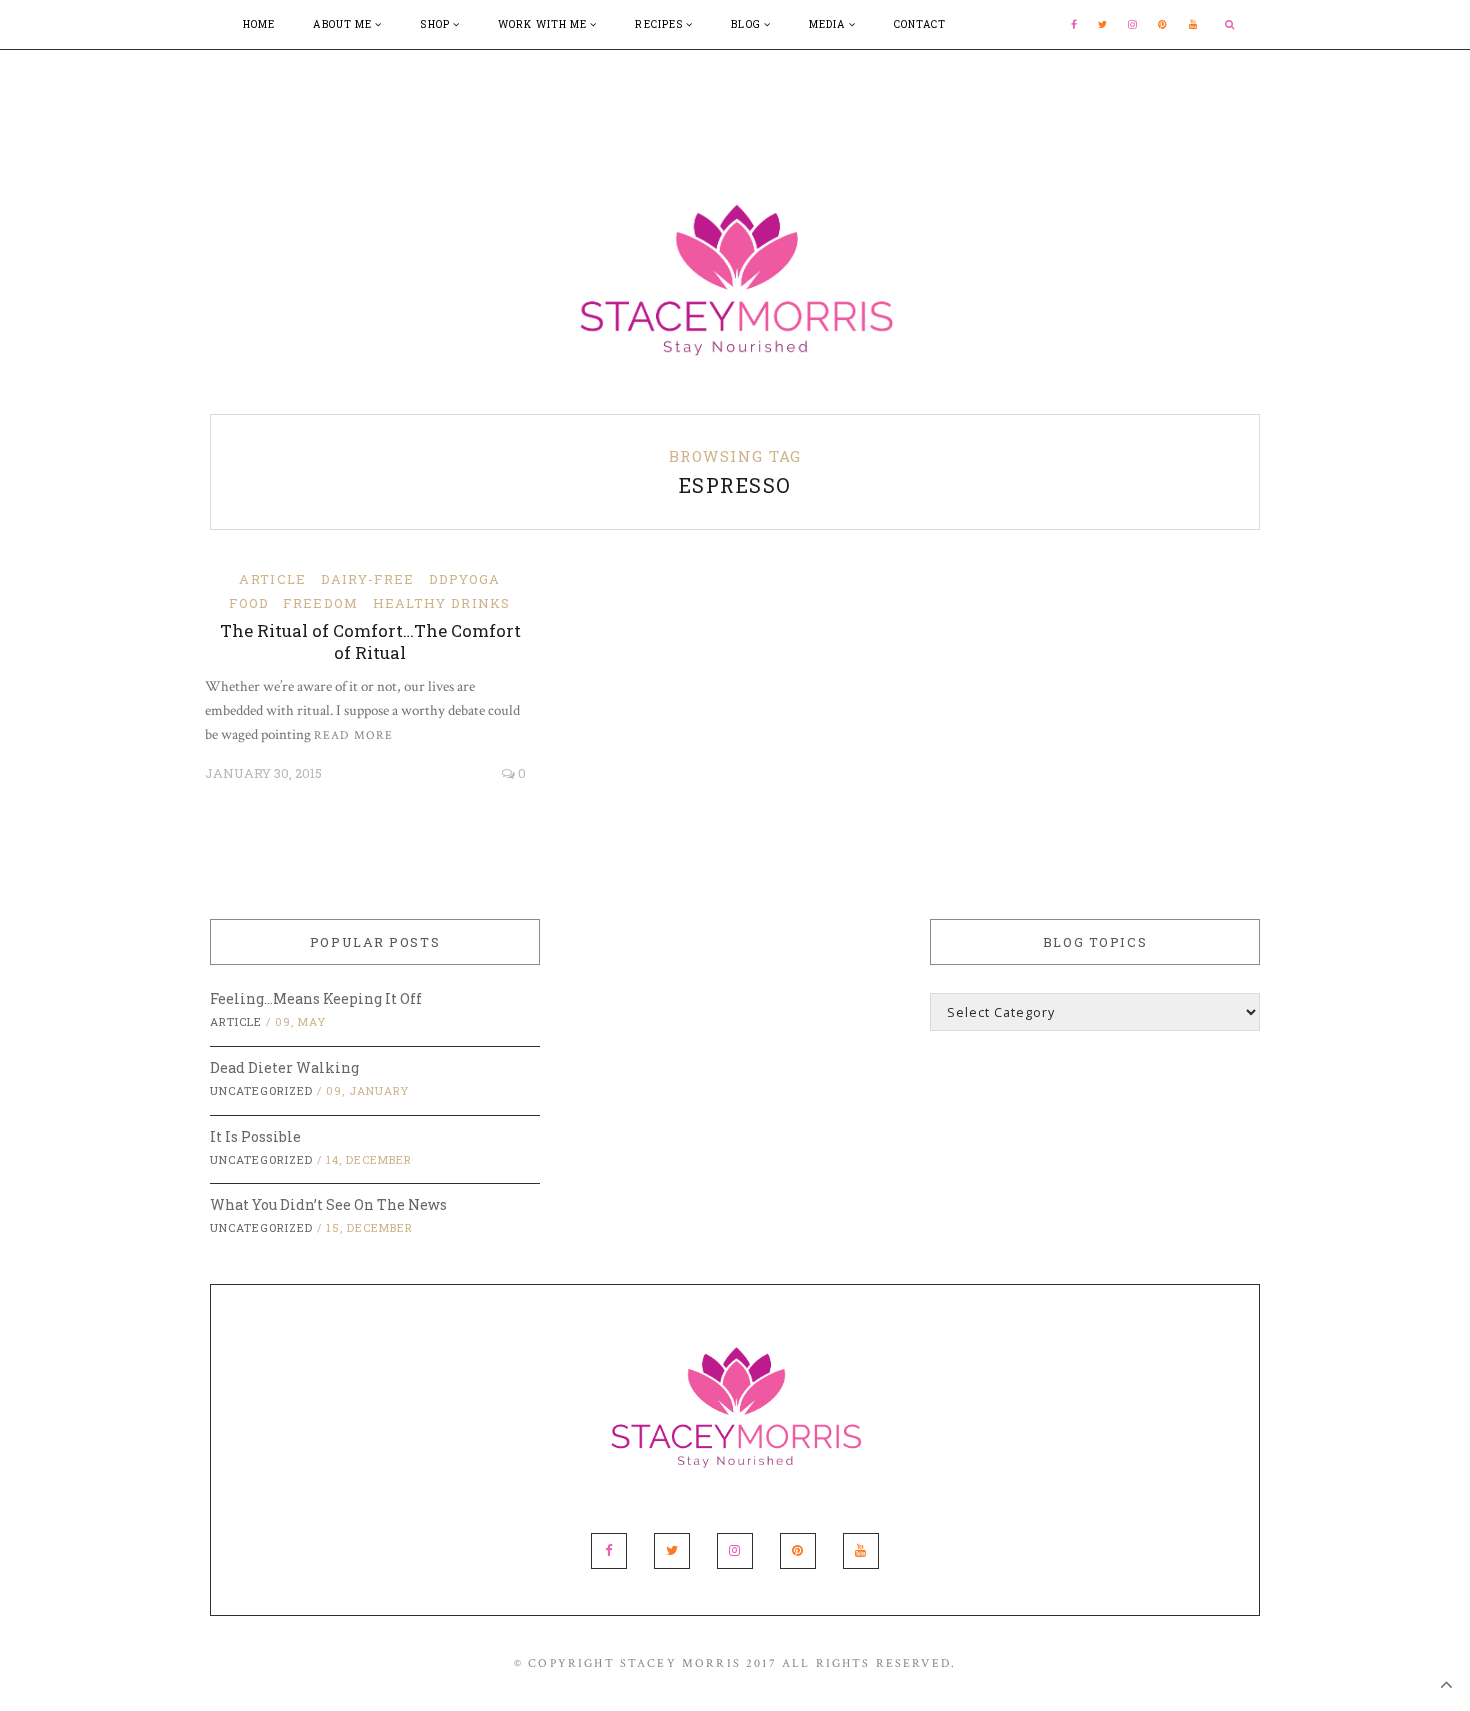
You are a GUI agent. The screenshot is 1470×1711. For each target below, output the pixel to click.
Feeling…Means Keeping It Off (316, 998)
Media (829, 24)
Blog (747, 24)
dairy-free (368, 579)
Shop (436, 24)
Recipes (660, 24)
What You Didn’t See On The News (328, 1204)
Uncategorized (261, 1090)
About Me (344, 24)
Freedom (320, 603)
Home (259, 24)
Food (249, 603)
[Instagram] (1133, 24)
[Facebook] (1074, 24)
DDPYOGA (465, 579)
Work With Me (544, 24)
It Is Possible (255, 1136)
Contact (920, 24)
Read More (353, 735)
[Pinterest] (1163, 24)
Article (272, 579)
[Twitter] (1103, 24)
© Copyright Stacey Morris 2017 (645, 1663)
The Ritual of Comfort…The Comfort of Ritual (370, 641)
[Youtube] (1194, 24)
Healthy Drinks (442, 603)
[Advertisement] (735, 95)
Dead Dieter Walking (284, 1067)
